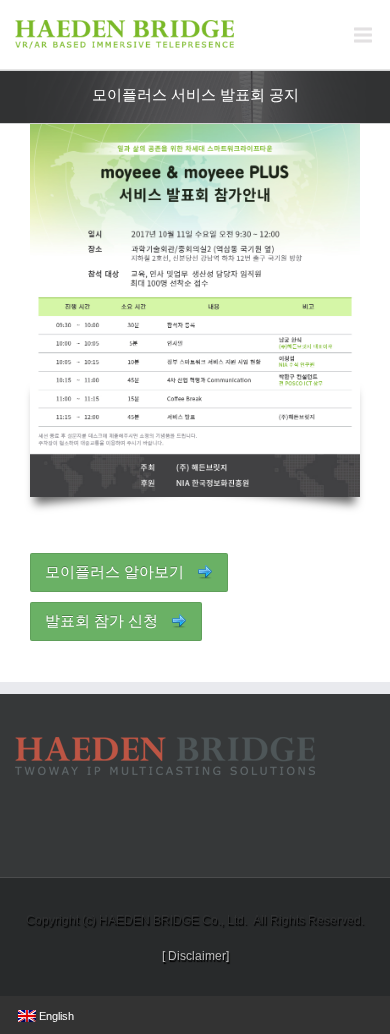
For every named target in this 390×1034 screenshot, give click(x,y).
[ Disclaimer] (195, 956)
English (55, 1016)
